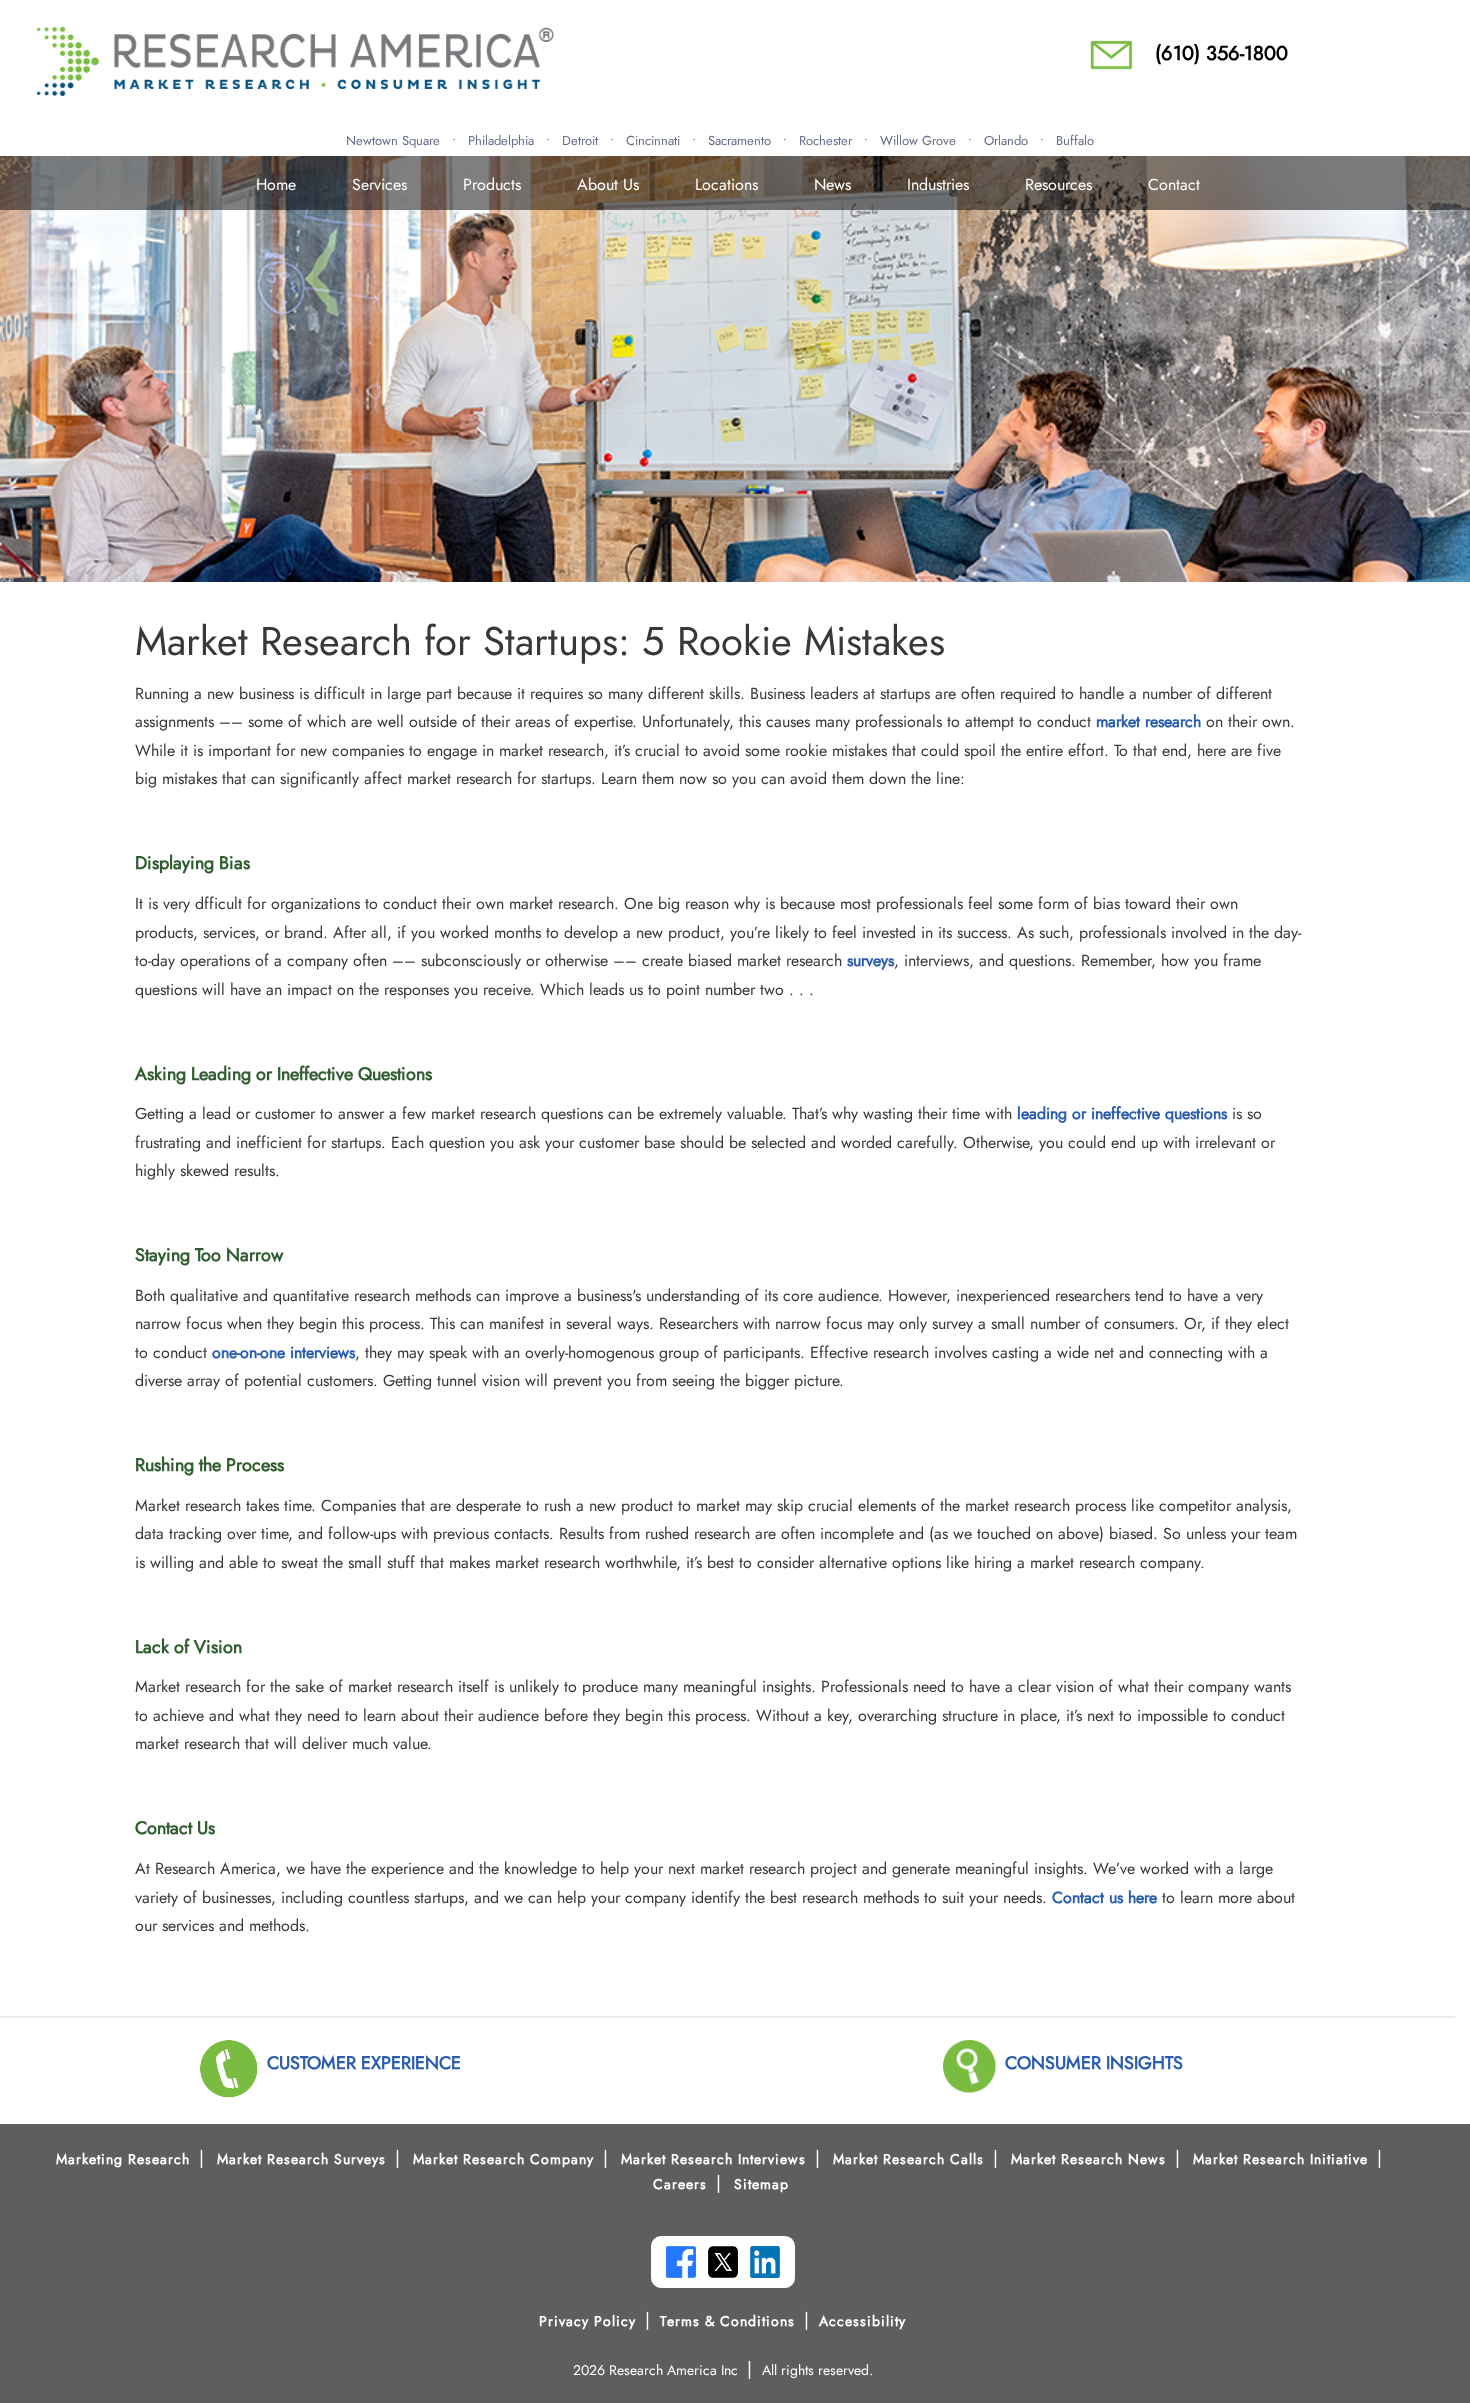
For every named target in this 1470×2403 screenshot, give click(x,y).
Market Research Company (503, 2159)
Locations (726, 184)
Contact (1174, 184)
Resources (1058, 184)
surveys (870, 960)
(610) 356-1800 (1221, 53)
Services (379, 184)
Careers (680, 2184)
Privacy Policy (587, 2321)
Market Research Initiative (1280, 2159)
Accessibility (862, 2321)
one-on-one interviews (283, 1352)
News (832, 184)
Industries (938, 184)
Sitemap (761, 2184)
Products (492, 184)
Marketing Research (123, 2159)
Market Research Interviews (713, 2159)
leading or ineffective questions (1122, 1113)
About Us (608, 184)
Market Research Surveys (301, 2159)
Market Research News (1088, 2159)
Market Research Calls (908, 2159)
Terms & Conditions (727, 2321)
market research (1148, 721)
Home (276, 184)
